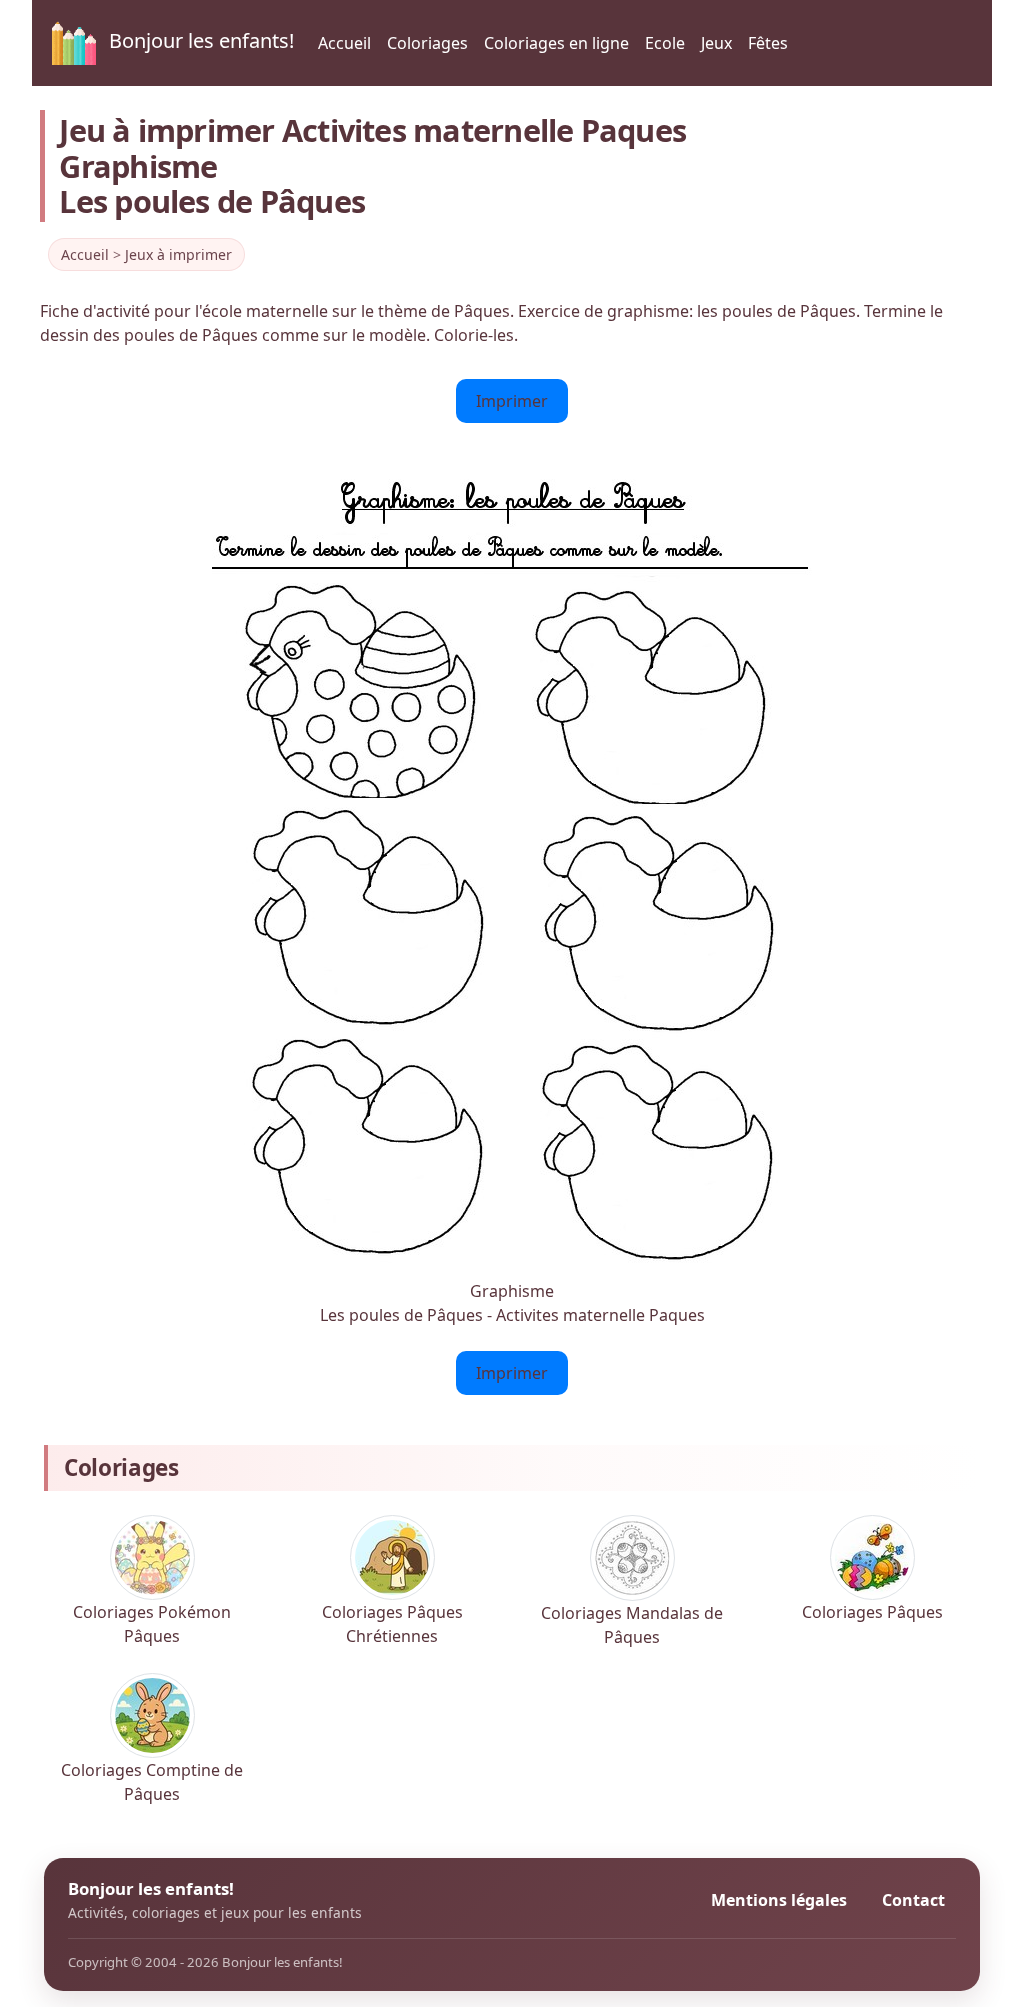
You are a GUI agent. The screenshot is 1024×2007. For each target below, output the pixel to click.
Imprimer (512, 401)
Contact (913, 1900)
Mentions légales (779, 1900)
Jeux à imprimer (178, 254)
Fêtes (768, 43)
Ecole (665, 43)
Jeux (716, 43)
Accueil (344, 43)
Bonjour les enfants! (199, 40)
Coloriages (427, 43)
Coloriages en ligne (556, 43)
